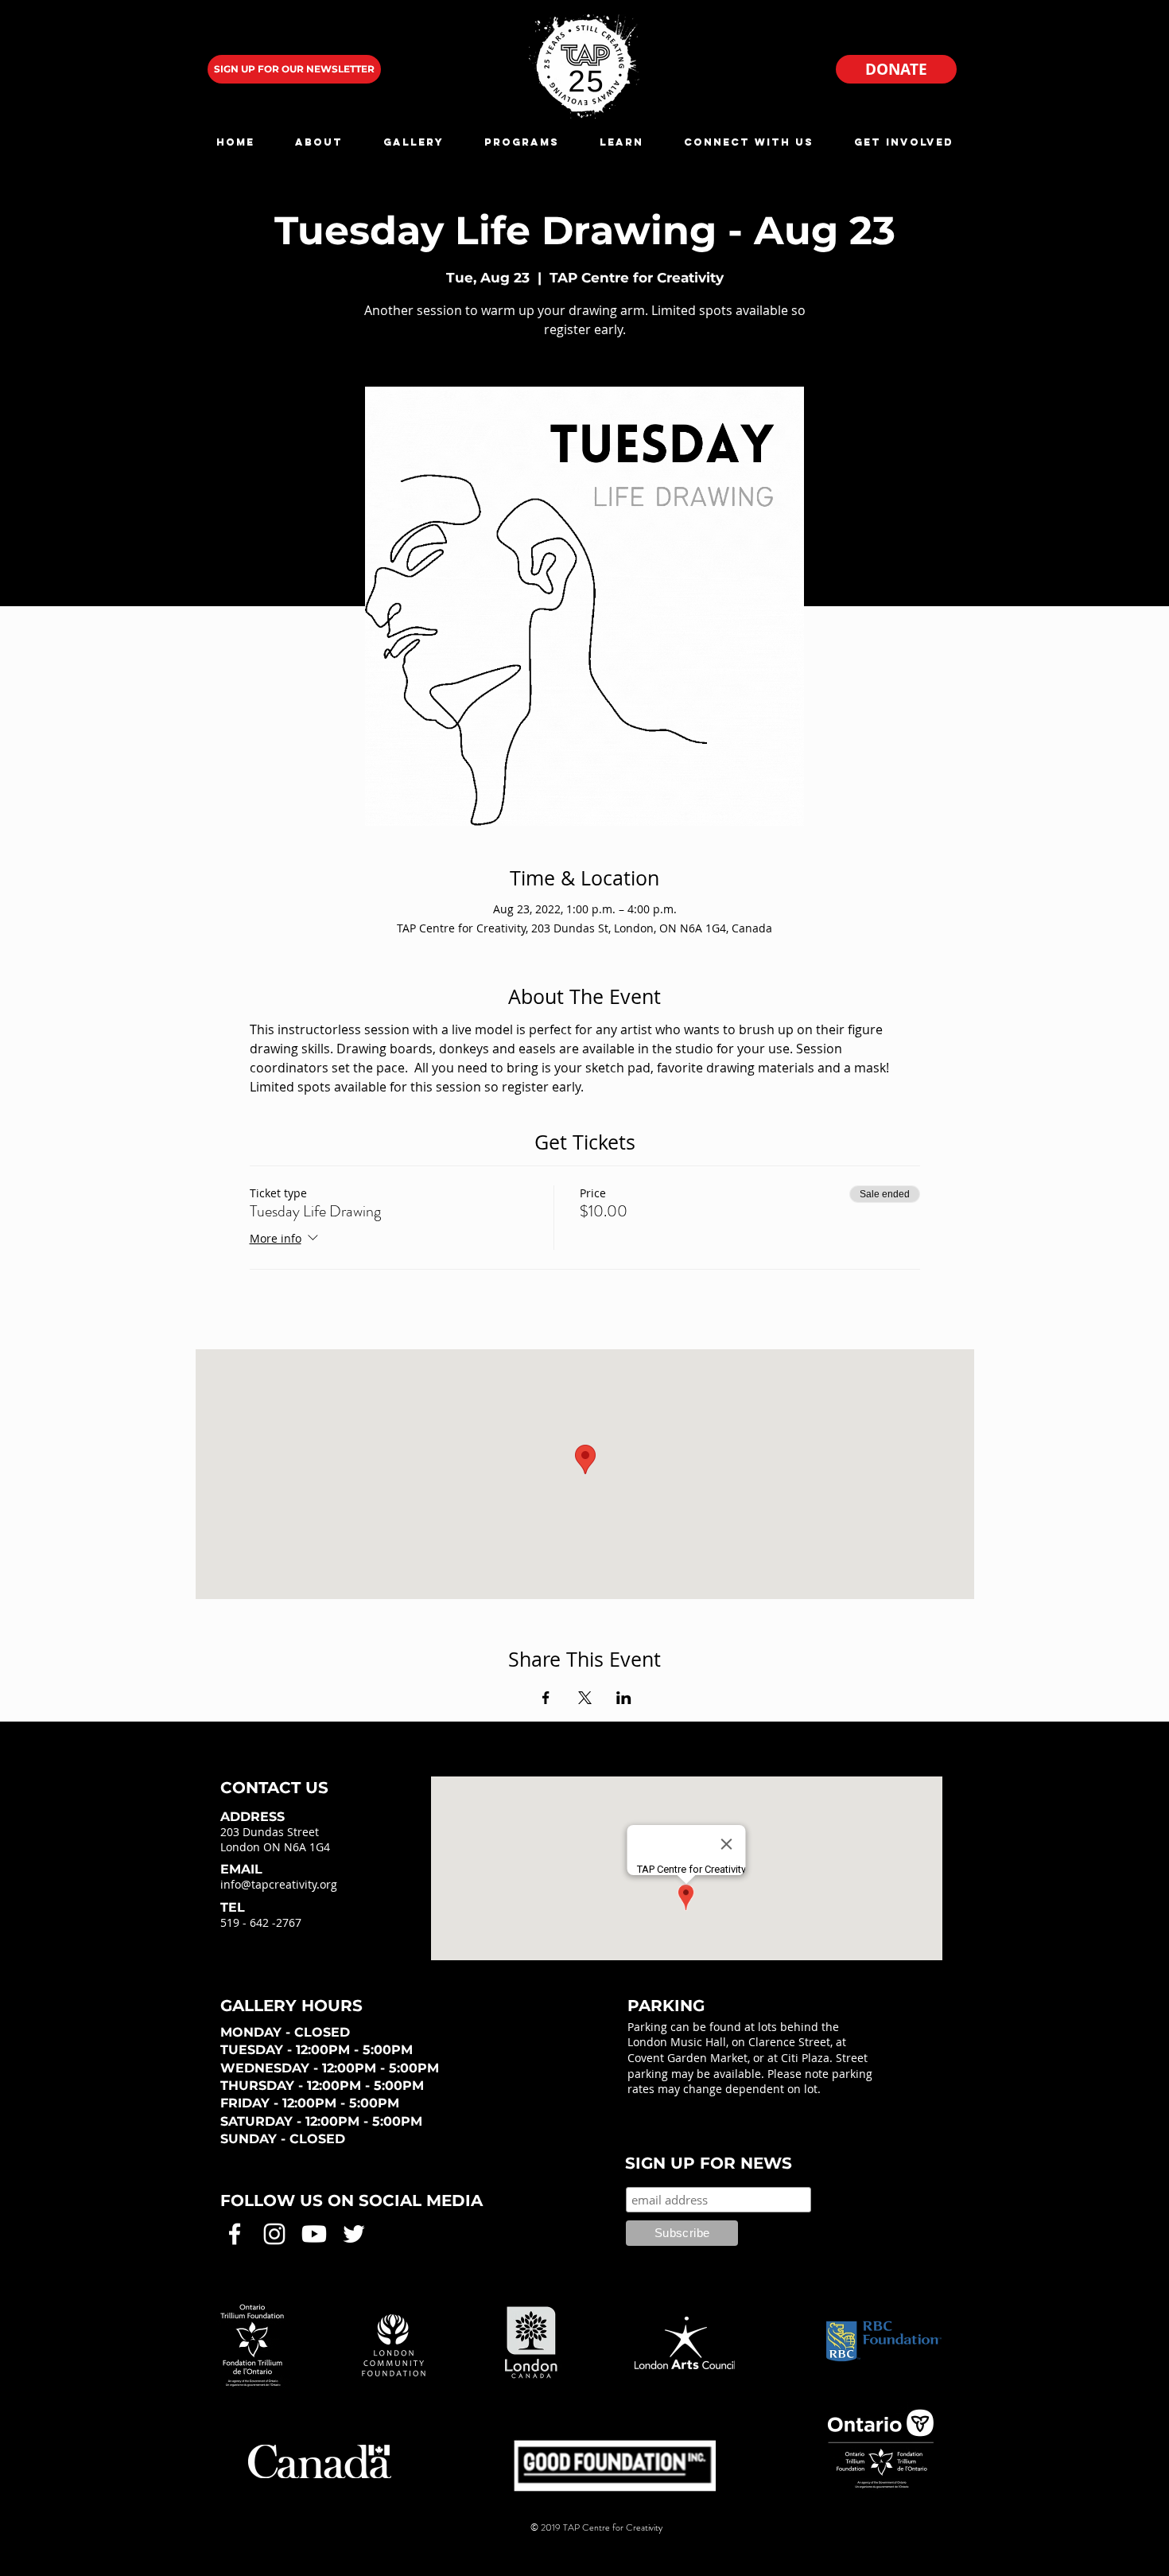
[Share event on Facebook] (546, 1698)
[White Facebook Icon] (235, 2234)
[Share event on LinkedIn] (624, 1698)
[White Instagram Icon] (274, 2234)
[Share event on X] (585, 1698)
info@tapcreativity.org (279, 1884)
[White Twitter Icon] (354, 2234)
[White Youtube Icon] (314, 2234)
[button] (318, 142)
